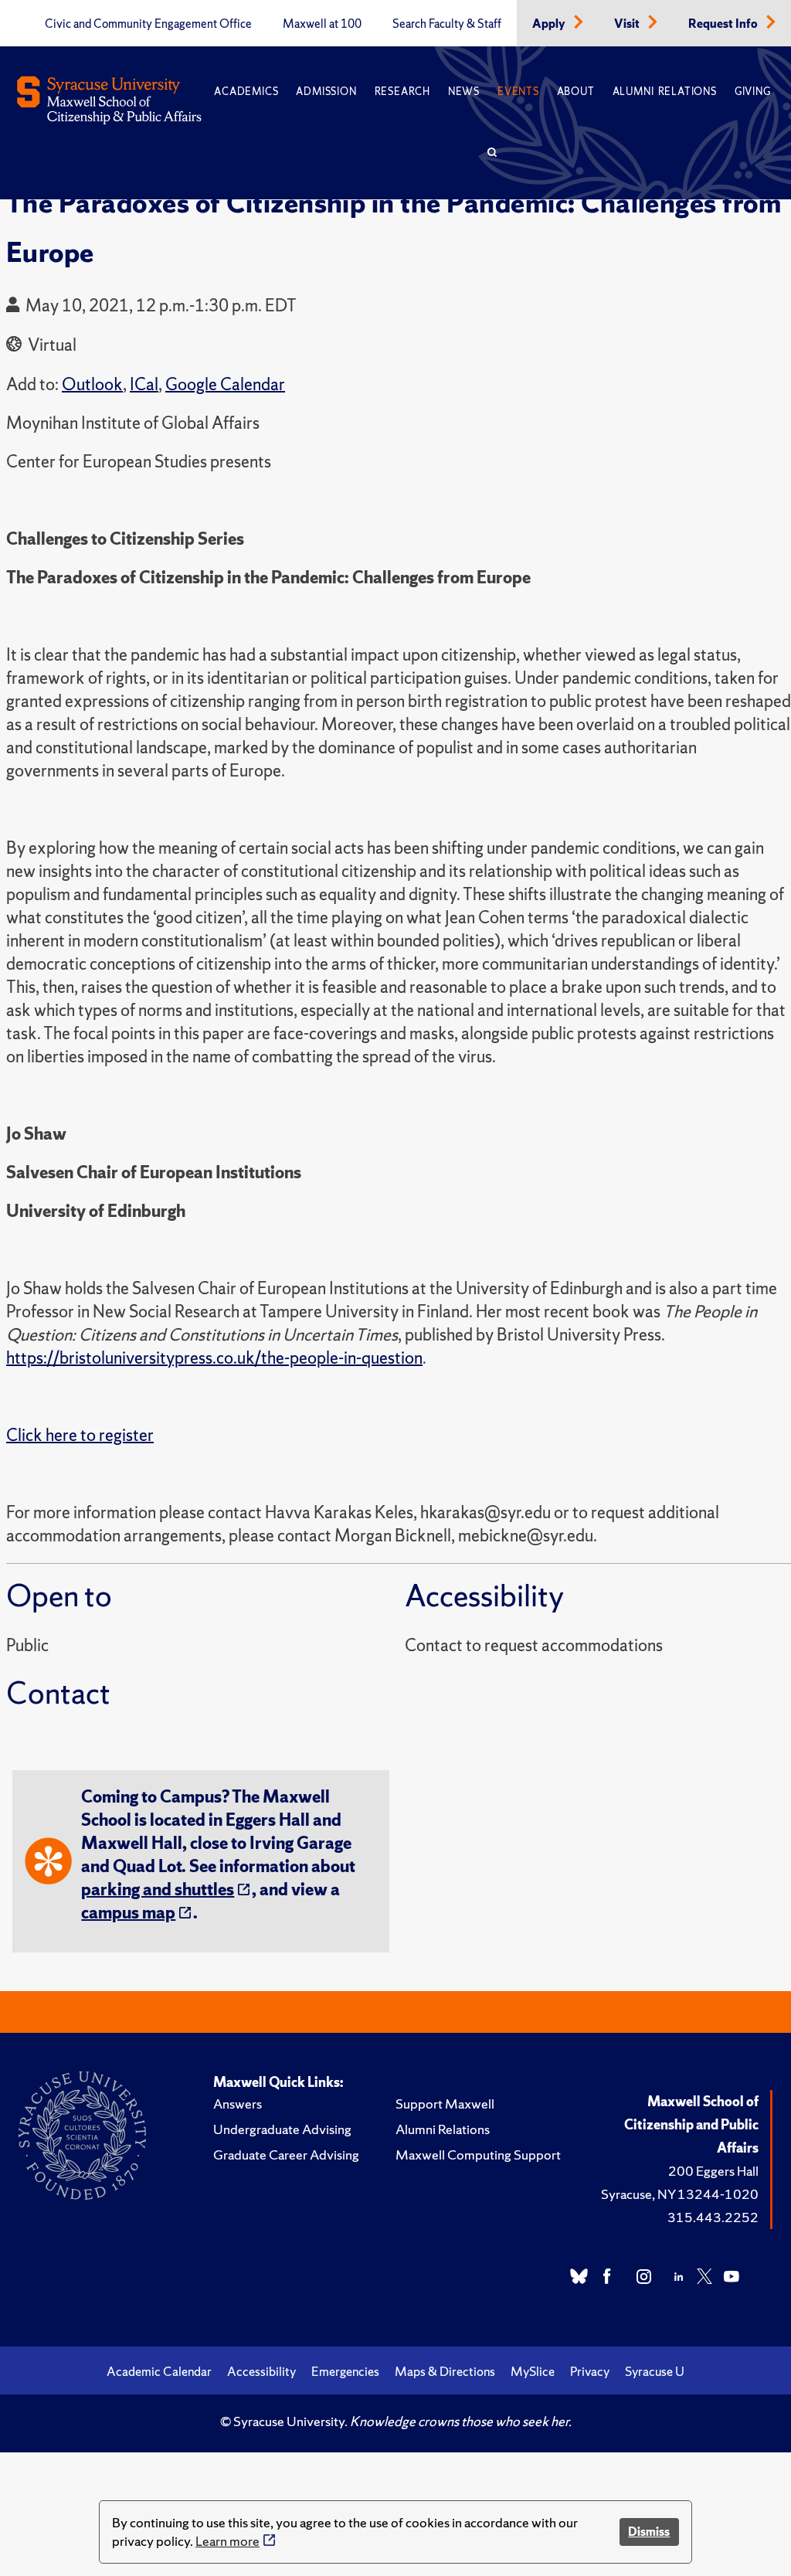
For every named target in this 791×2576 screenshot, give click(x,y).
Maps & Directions (445, 2371)
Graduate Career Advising (286, 2155)
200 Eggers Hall (713, 2171)
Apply (550, 24)
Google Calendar (225, 384)
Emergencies (345, 2371)
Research (402, 92)
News (464, 92)
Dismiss (649, 2532)
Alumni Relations (665, 92)
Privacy (590, 2371)
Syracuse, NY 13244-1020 (680, 2194)
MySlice (533, 2371)
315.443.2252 (713, 2217)
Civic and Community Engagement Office (148, 24)
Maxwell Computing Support (478, 2155)
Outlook (92, 384)
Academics (246, 92)
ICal (144, 384)
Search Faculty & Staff (447, 24)
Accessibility (261, 2371)
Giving (753, 92)
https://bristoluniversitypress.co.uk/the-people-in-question (214, 1358)
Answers (238, 2104)
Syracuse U (655, 2371)
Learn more (227, 2541)
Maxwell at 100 (322, 24)
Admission (326, 92)
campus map (128, 1913)
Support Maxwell (445, 2104)
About (576, 92)
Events (518, 92)
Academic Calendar (159, 2371)
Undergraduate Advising (282, 2129)
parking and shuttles (158, 1890)
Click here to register (80, 1435)
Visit (628, 24)
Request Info (724, 24)
